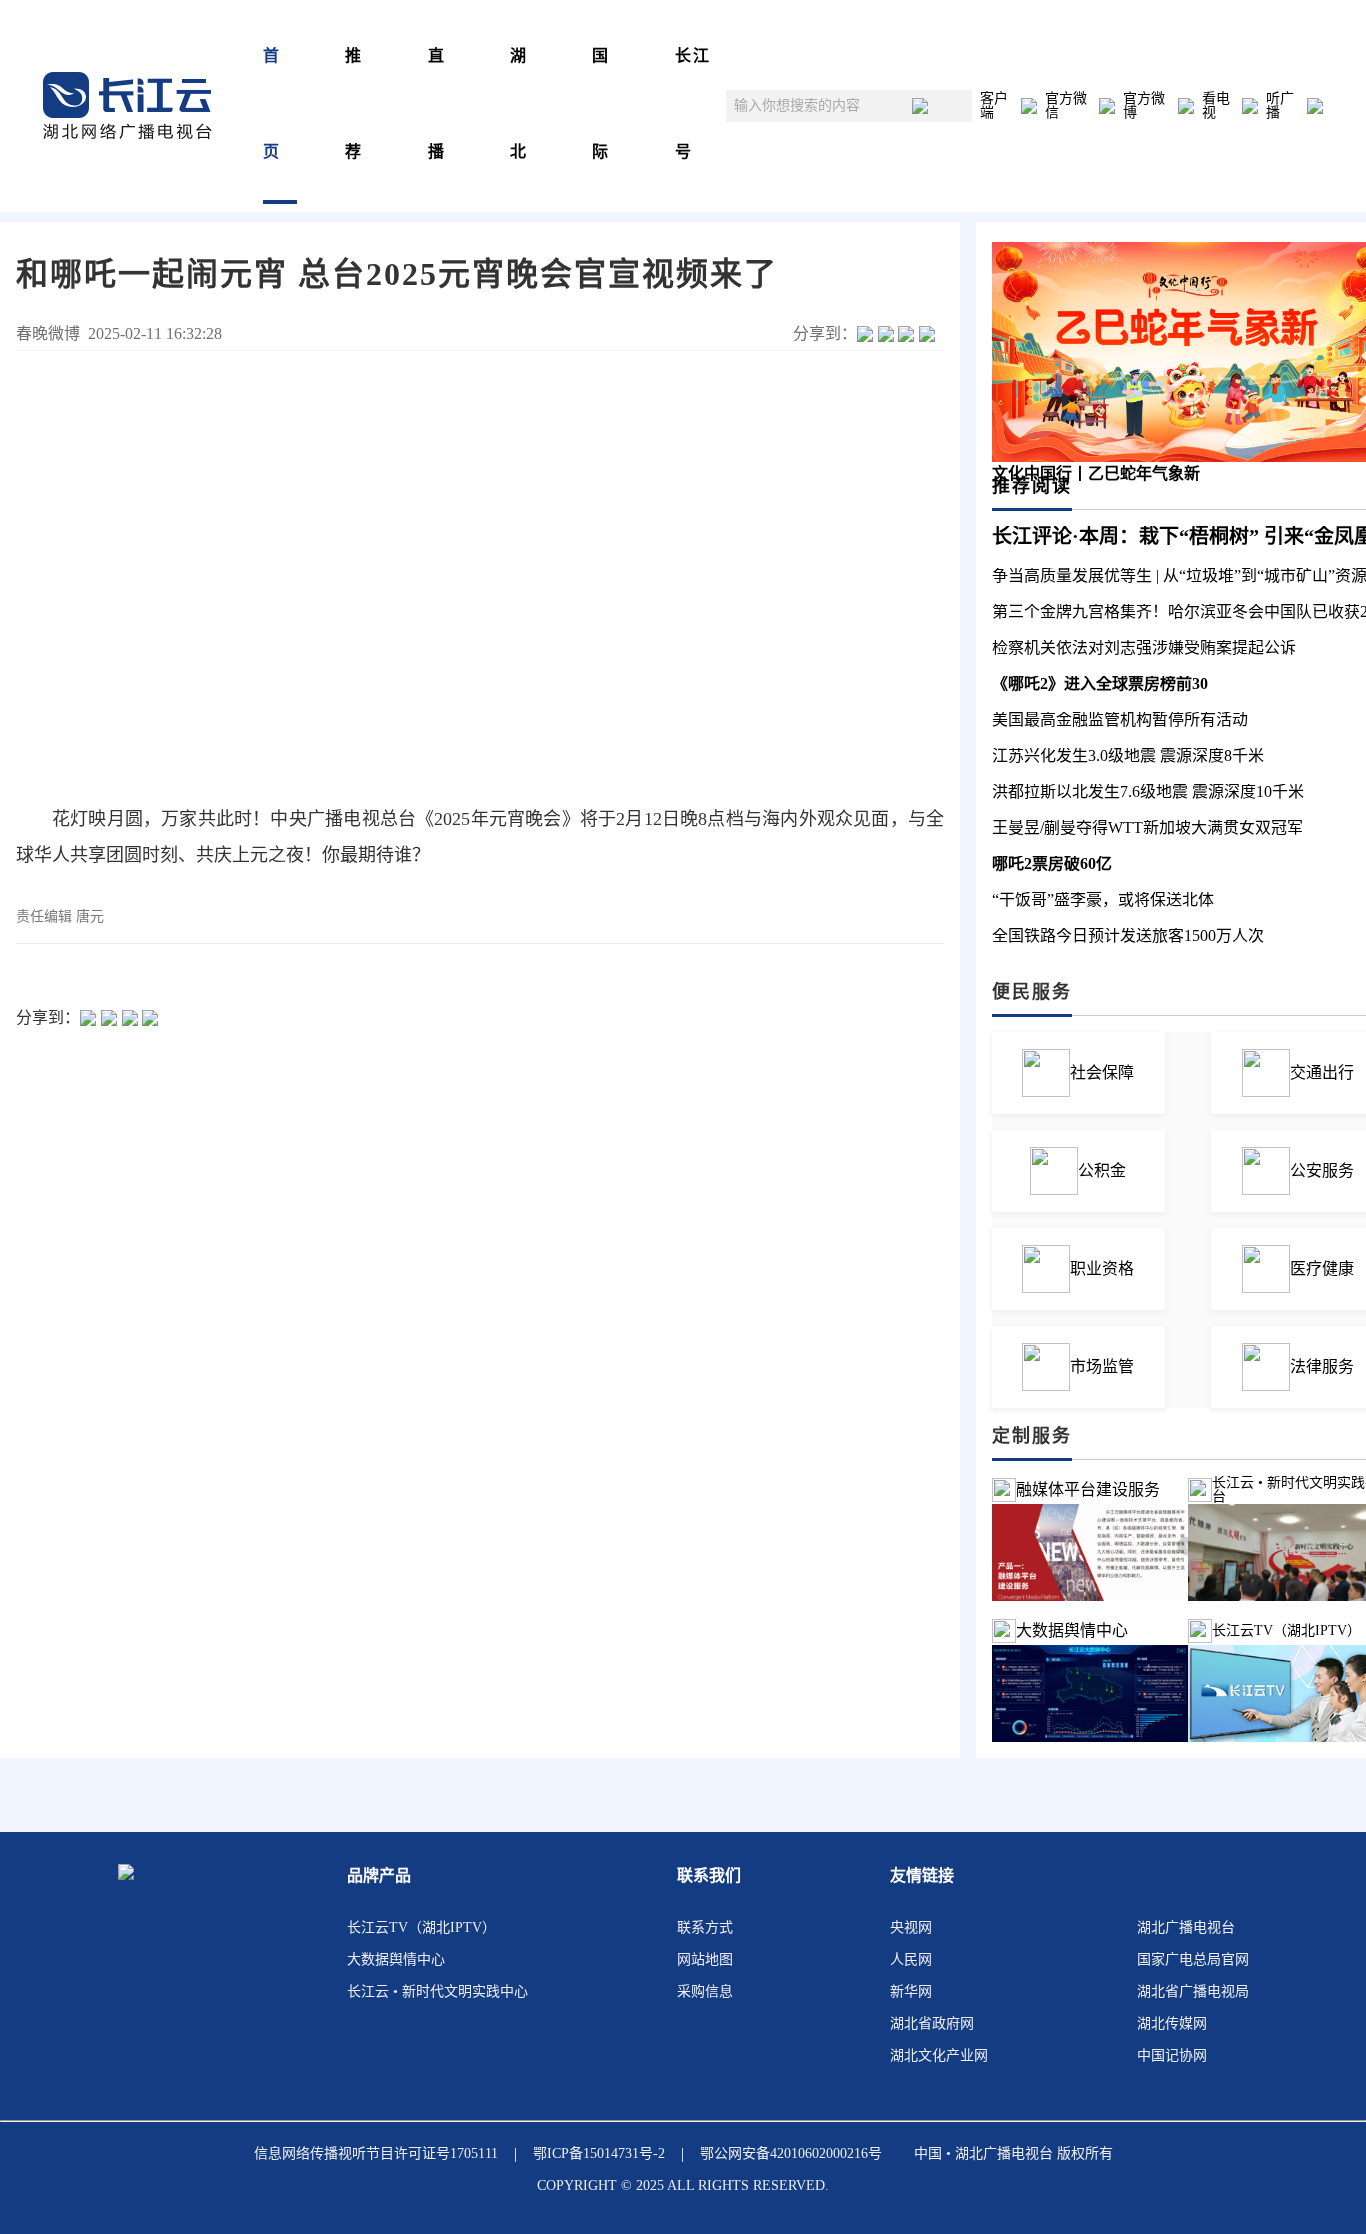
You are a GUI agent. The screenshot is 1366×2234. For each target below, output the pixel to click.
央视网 (911, 1927)
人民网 (911, 1959)
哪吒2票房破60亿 (1052, 863)
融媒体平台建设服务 (1088, 1489)
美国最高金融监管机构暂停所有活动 (1120, 719)
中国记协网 (1172, 2055)
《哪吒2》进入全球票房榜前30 (1100, 683)
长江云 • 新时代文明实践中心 (437, 1991)
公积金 (1102, 1170)
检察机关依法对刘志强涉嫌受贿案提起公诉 (1144, 647)
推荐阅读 (1032, 486)
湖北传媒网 (1172, 2023)
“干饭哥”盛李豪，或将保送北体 (1103, 899)
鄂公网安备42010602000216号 (791, 2153)
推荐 (354, 103)
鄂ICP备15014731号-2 (599, 2153)
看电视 (1216, 106)
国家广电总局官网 (1193, 1959)
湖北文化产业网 (939, 2055)
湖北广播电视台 (1186, 1927)
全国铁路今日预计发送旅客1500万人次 (1128, 935)
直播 (437, 103)
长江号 (693, 103)
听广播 (1280, 106)
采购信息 (705, 1991)
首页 (272, 103)
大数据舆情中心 (1072, 1630)
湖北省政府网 (932, 2023)
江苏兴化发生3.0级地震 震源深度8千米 (1128, 755)
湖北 (519, 103)
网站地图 (705, 1959)
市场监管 (1102, 1366)
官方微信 (1066, 106)
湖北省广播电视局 (1193, 1991)
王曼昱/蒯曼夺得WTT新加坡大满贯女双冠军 (1147, 827)
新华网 (911, 1991)
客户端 (994, 106)
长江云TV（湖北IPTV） (421, 1927)
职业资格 (1102, 1268)
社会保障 (1102, 1072)
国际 (601, 103)
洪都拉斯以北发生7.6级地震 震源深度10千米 (1148, 791)
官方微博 (1144, 106)
